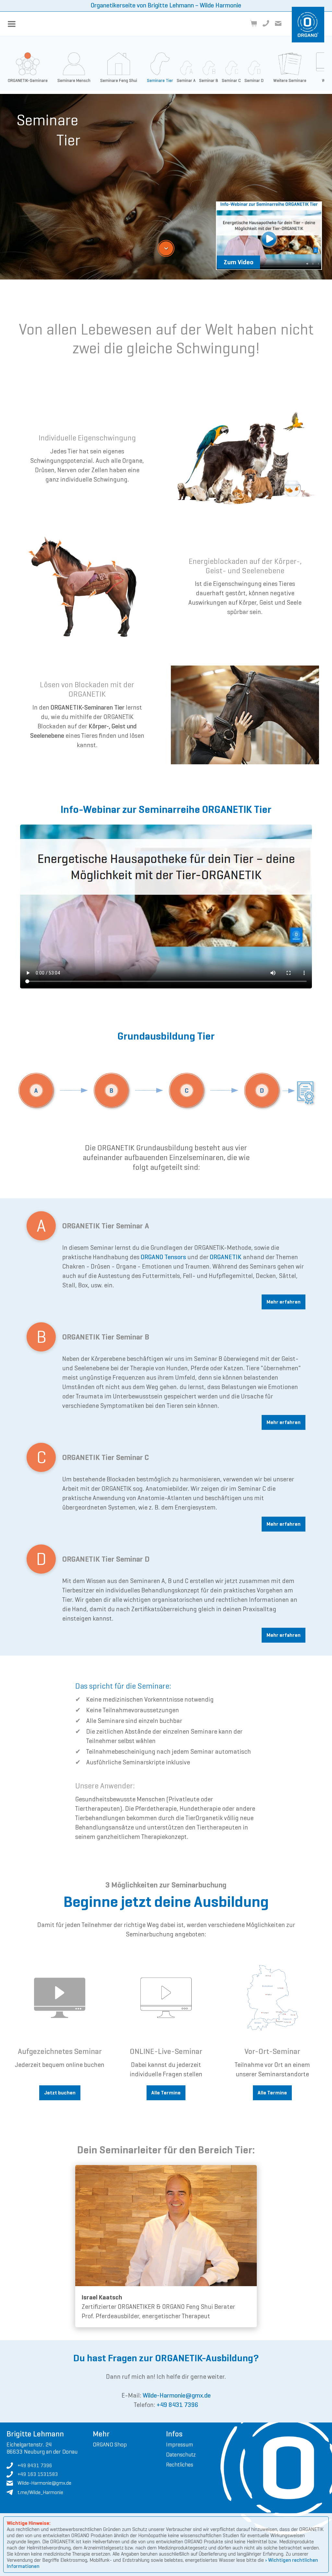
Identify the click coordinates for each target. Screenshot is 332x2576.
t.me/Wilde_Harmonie (40, 2492)
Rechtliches (180, 2465)
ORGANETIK (226, 1257)
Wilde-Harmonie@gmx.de (177, 2395)
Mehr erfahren (284, 1302)
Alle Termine (166, 2093)
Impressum (179, 2445)
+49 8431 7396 (178, 2405)
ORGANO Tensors (163, 1257)
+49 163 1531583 (38, 2474)
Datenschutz (181, 2455)
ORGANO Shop (110, 2445)
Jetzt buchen (60, 2093)
